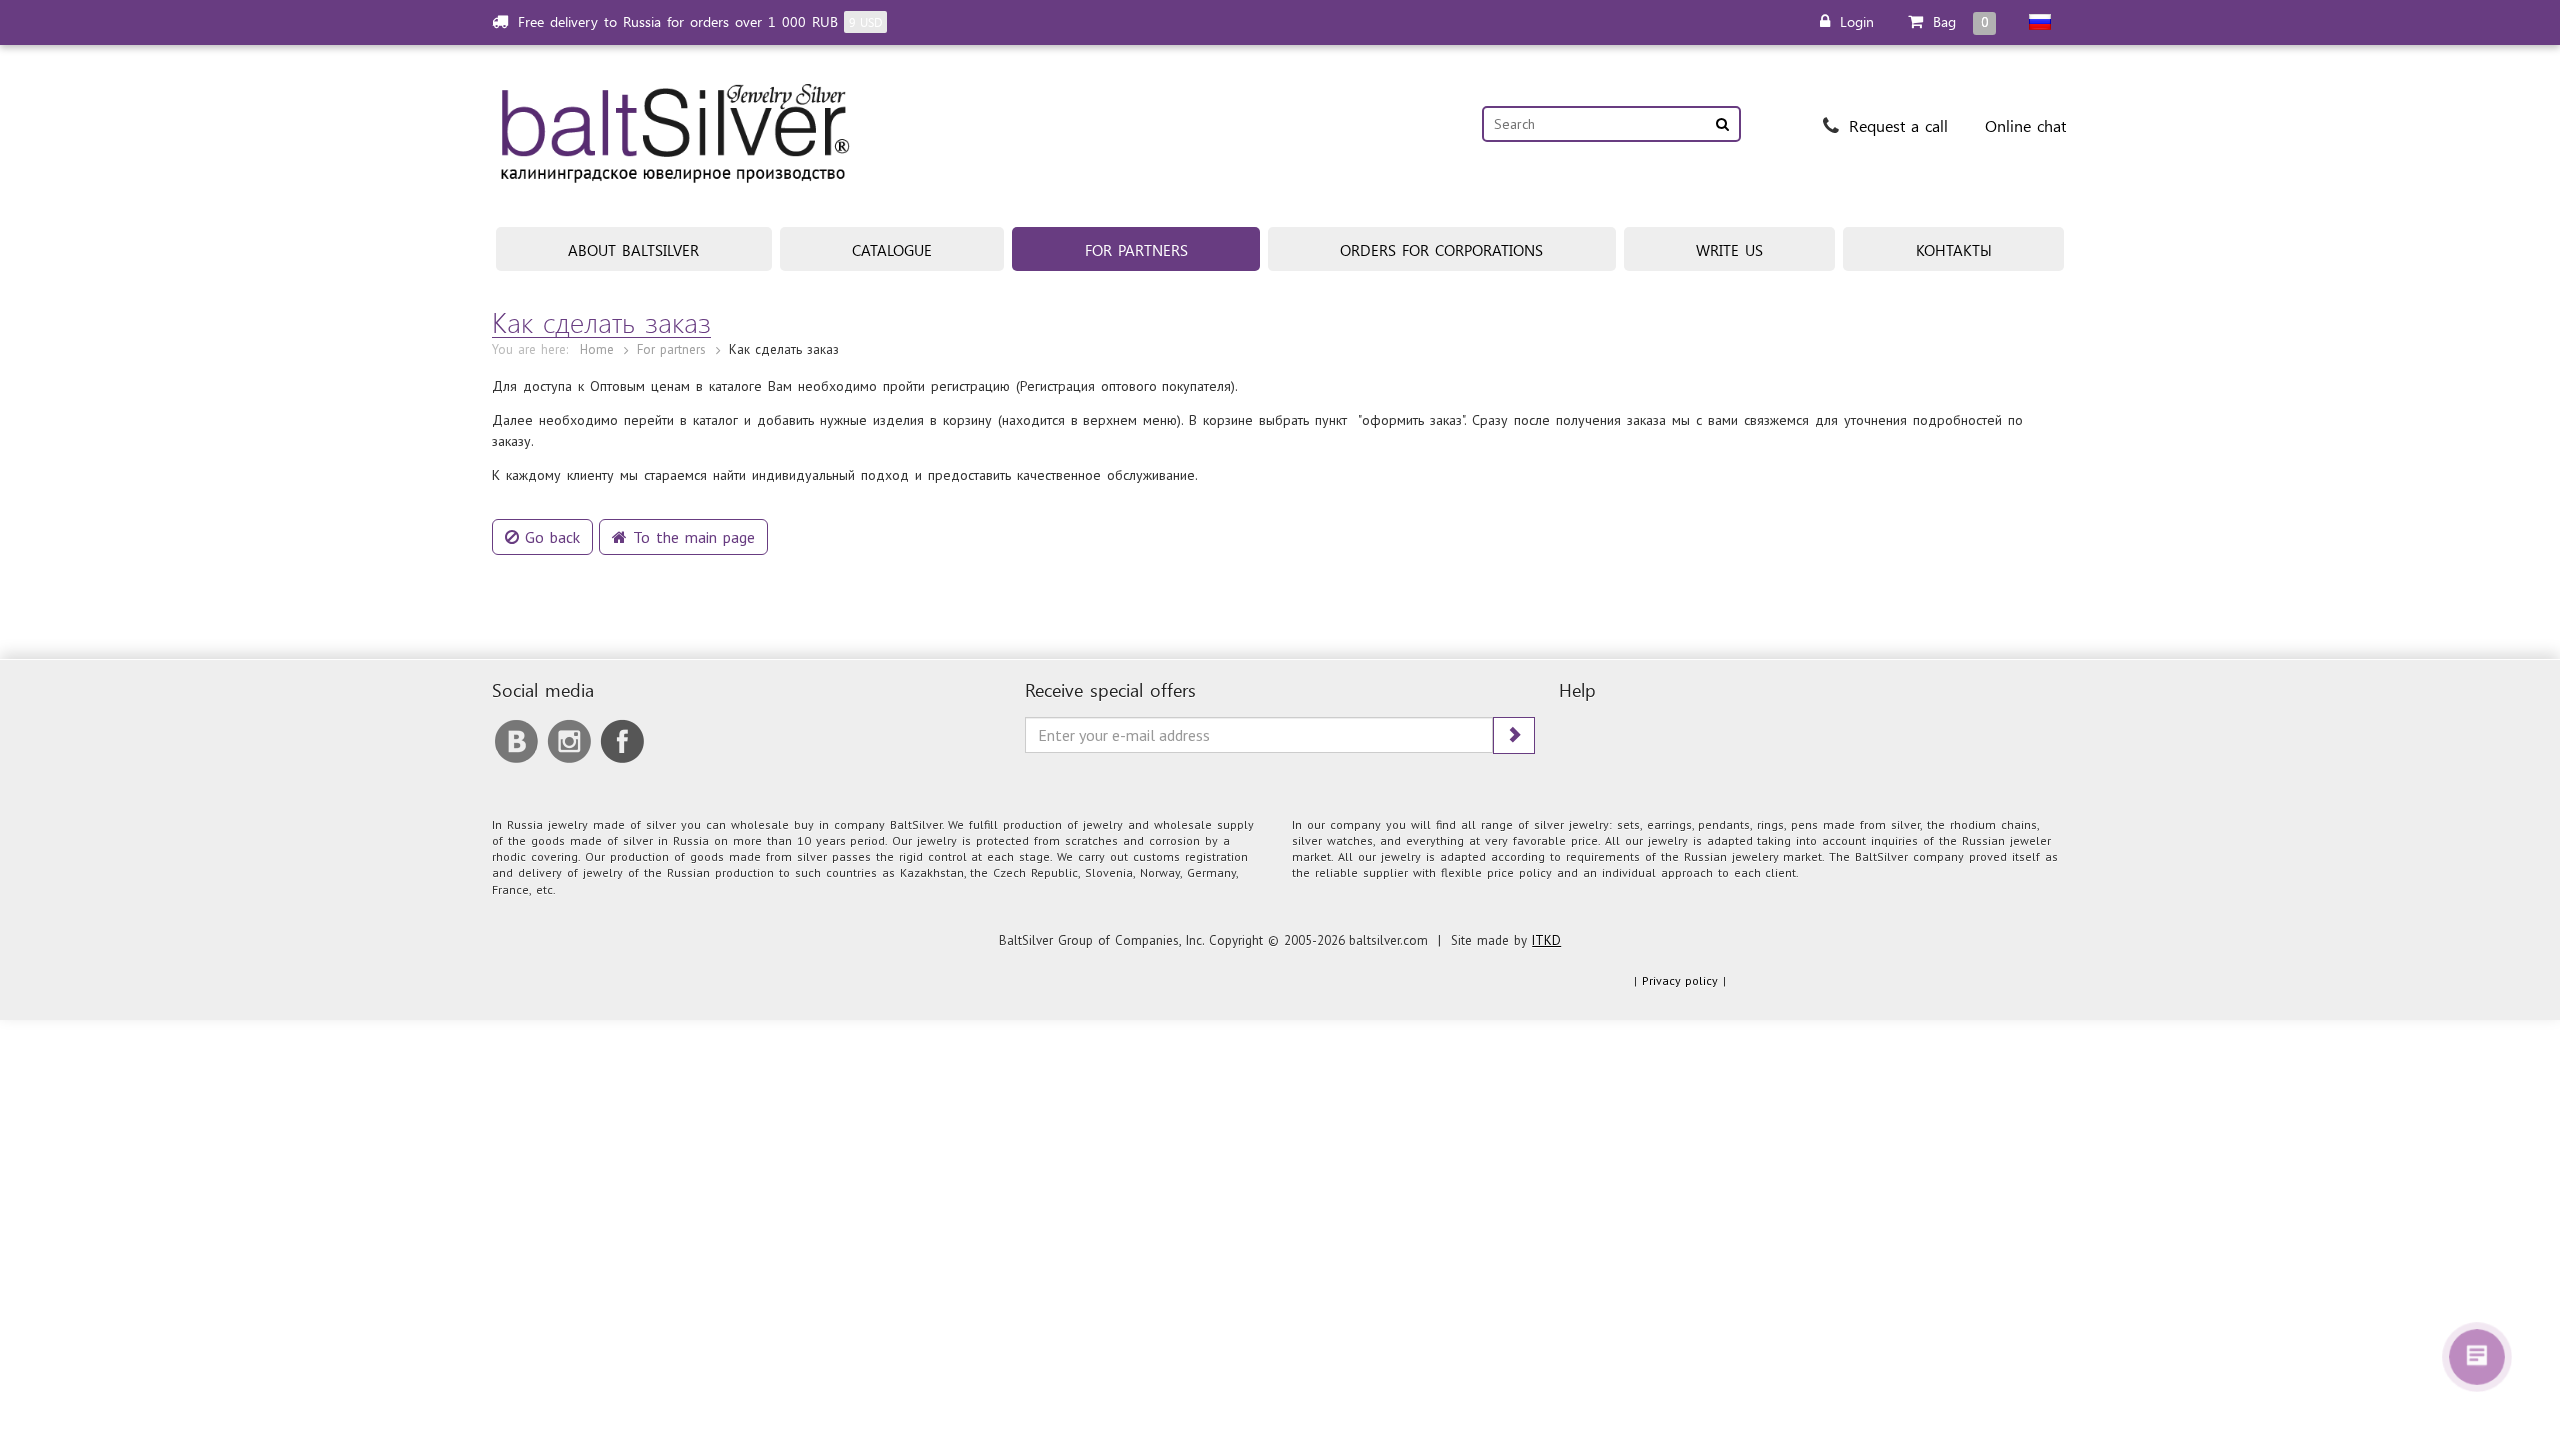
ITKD (1546, 940)
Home (597, 349)
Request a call (1895, 125)
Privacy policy (1680, 980)
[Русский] (2040, 21)
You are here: (530, 349)
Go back (549, 537)
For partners (671, 349)
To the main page (691, 537)
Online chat (2025, 125)
